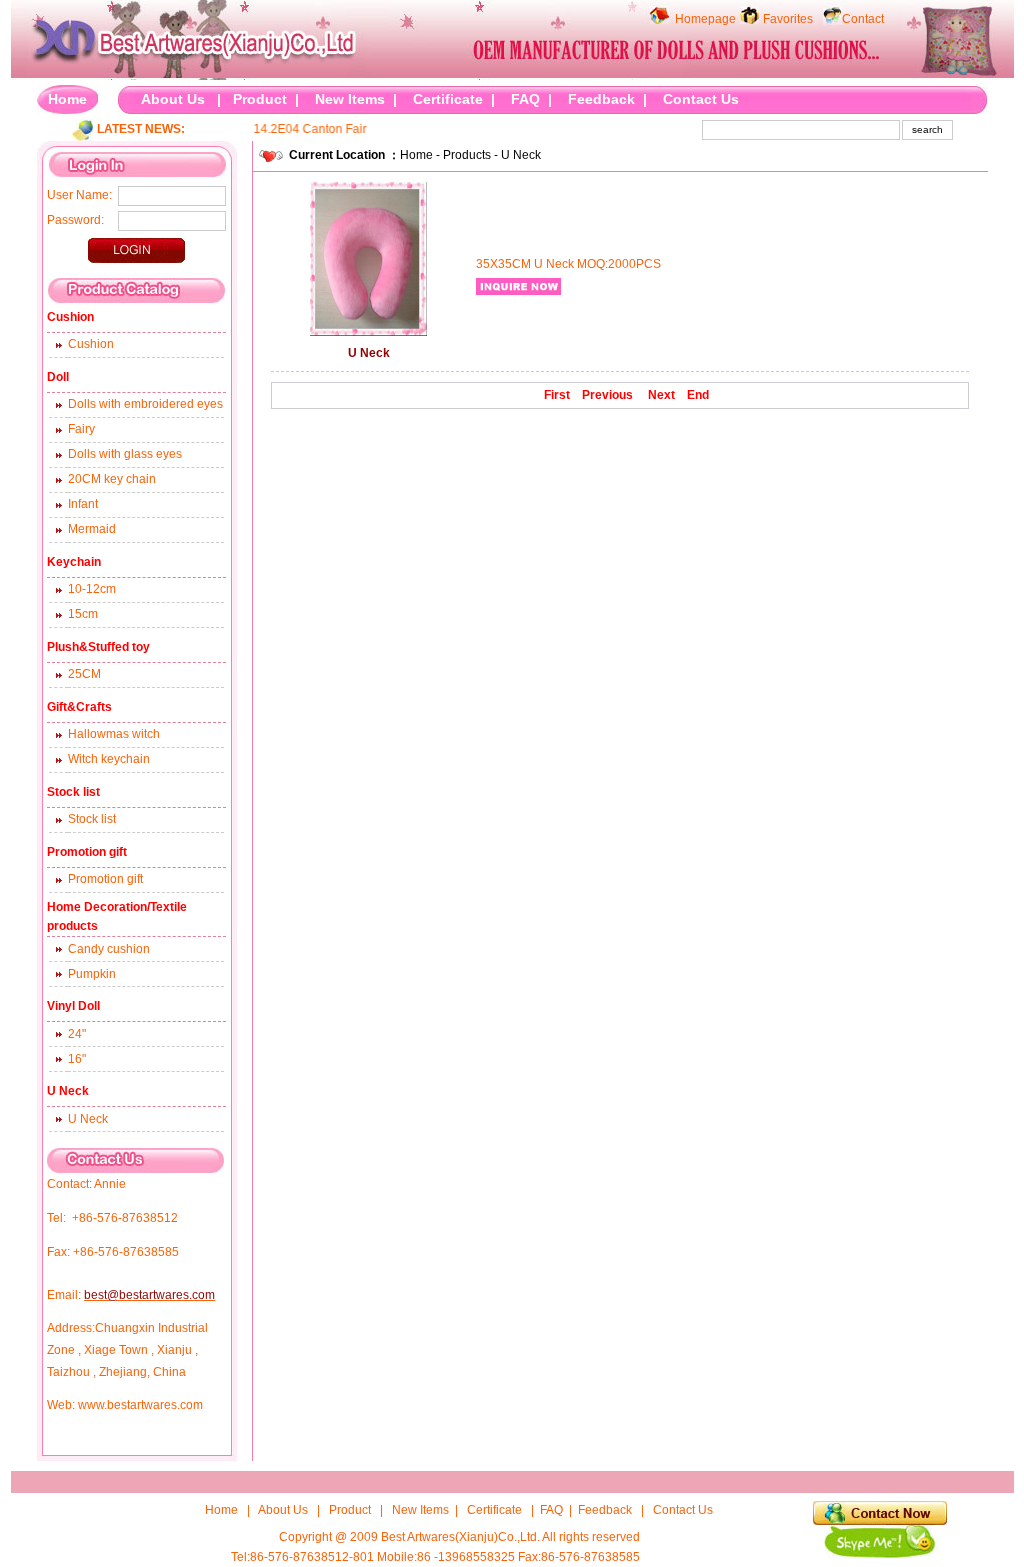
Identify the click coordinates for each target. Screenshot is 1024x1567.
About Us (173, 99)
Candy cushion (109, 949)
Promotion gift (105, 879)
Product (260, 99)
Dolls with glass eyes (125, 454)
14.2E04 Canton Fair (297, 129)
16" (77, 1059)
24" (77, 1034)
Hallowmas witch (114, 734)
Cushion (91, 344)
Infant (83, 504)
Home (67, 99)
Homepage (705, 19)
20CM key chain (112, 479)
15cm (83, 614)
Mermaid (92, 529)
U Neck (88, 1119)
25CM (84, 674)
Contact (863, 19)
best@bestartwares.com (149, 1295)
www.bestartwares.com (140, 1405)
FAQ (525, 99)
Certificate (448, 99)
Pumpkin (92, 974)
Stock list (92, 819)
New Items (350, 99)
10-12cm (92, 589)
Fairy (81, 429)
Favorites (788, 19)
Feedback (601, 99)
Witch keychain (109, 759)
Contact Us (701, 99)
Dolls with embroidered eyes (145, 404)
